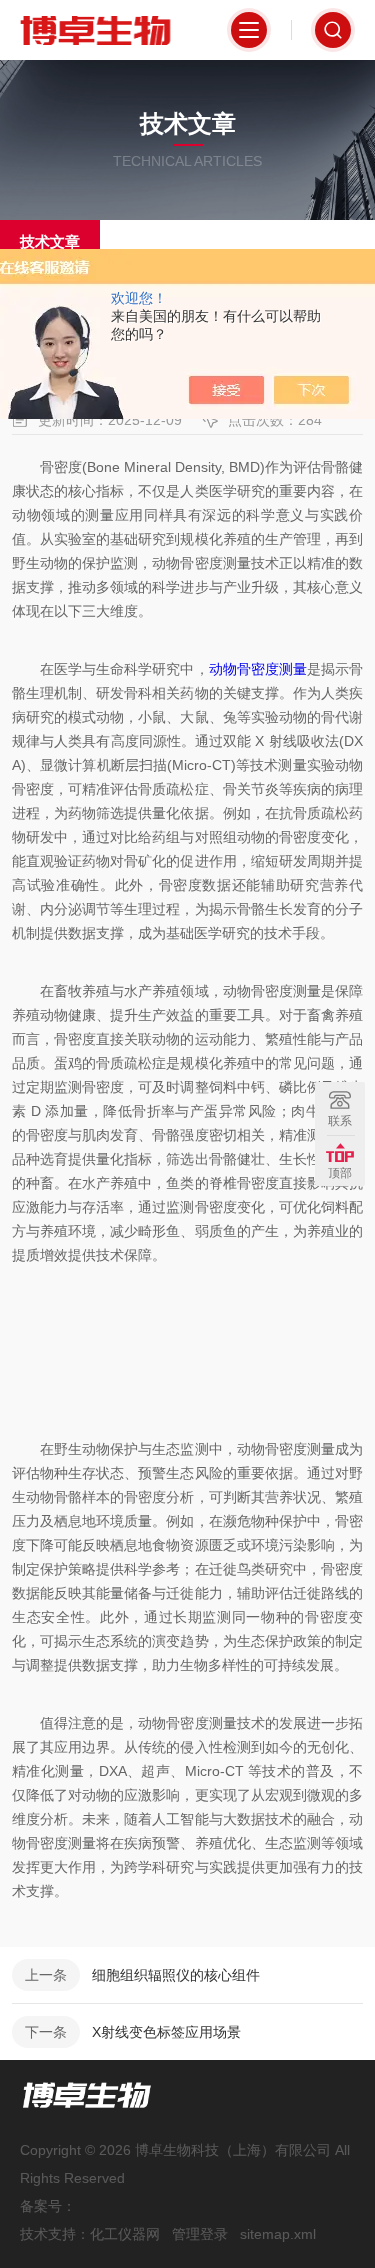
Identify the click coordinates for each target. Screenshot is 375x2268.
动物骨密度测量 (258, 669)
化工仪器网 (125, 2234)
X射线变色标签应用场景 (166, 2032)
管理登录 (200, 2234)
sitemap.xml (278, 2234)
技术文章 (50, 241)
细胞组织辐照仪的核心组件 (176, 1975)
